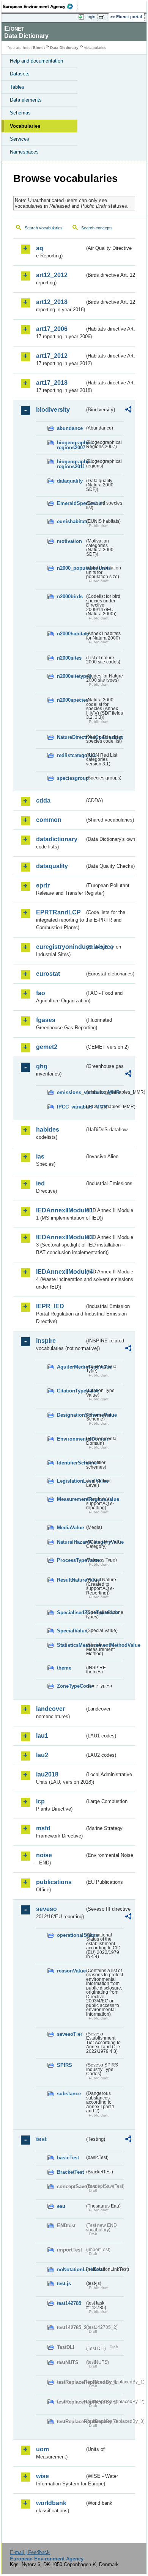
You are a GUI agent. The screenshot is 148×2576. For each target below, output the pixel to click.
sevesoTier (70, 2034)
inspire (46, 1341)
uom (43, 2449)
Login (90, 17)
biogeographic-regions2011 (71, 464)
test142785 (69, 2303)
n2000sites (69, 658)
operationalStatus (71, 1935)
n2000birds (70, 597)
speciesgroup (71, 778)
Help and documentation (36, 61)
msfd (43, 1828)
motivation (69, 541)
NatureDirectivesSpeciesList (71, 737)
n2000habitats (71, 634)
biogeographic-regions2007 (71, 445)
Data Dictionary (64, 48)
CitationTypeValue (71, 1391)
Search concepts (97, 228)
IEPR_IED (50, 1306)
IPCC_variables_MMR (71, 1107)
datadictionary (57, 839)
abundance (70, 428)
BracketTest (70, 2172)
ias (40, 1156)
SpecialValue (71, 1631)
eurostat (48, 974)
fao (41, 993)
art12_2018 (52, 302)
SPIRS (65, 2065)
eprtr (43, 885)
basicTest (68, 2158)
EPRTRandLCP (58, 912)
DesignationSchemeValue (71, 1415)
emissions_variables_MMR (71, 1092)
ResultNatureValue (71, 1580)
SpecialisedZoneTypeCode (71, 1613)
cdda (43, 800)
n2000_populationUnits (71, 568)
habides (48, 1130)
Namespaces (24, 152)
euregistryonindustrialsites (60, 947)
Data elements (26, 100)
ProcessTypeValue (71, 1560)
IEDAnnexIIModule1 (60, 1210)
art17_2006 (52, 329)
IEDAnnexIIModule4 (60, 1272)
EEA (40, 6)
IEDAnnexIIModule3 (60, 1237)
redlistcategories (71, 755)
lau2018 (47, 1774)
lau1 (42, 1736)
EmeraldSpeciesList (71, 503)
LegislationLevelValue (71, 1481)
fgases (46, 1020)
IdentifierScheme (71, 1463)
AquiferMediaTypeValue (71, 1367)
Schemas (20, 113)
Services (20, 139)
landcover (50, 1709)
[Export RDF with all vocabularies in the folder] (128, 410)
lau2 (42, 1755)
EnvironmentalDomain (71, 1439)
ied (40, 1183)
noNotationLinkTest (71, 2269)
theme (64, 1668)
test (41, 2139)
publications (54, 1882)
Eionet (39, 48)
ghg (42, 1066)
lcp (40, 1801)
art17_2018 (52, 383)
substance (69, 2094)
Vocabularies (25, 126)
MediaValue (70, 1528)
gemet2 (47, 1047)
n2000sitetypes (71, 676)
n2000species (71, 700)
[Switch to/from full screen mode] (103, 17)
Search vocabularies (44, 228)
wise (43, 2476)
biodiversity (53, 410)
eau (61, 2206)
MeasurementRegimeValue (71, 1499)
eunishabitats (71, 521)
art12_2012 (52, 275)
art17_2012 (52, 356)
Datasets (20, 74)
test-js (64, 2284)
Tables (17, 87)
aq (40, 248)
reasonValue (71, 1971)
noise (44, 1855)
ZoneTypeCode (71, 1686)
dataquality (70, 481)
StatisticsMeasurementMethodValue (71, 1645)
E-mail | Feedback (30, 2552)
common (49, 820)
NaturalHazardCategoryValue (71, 1542)
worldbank (51, 2503)
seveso (46, 1909)
